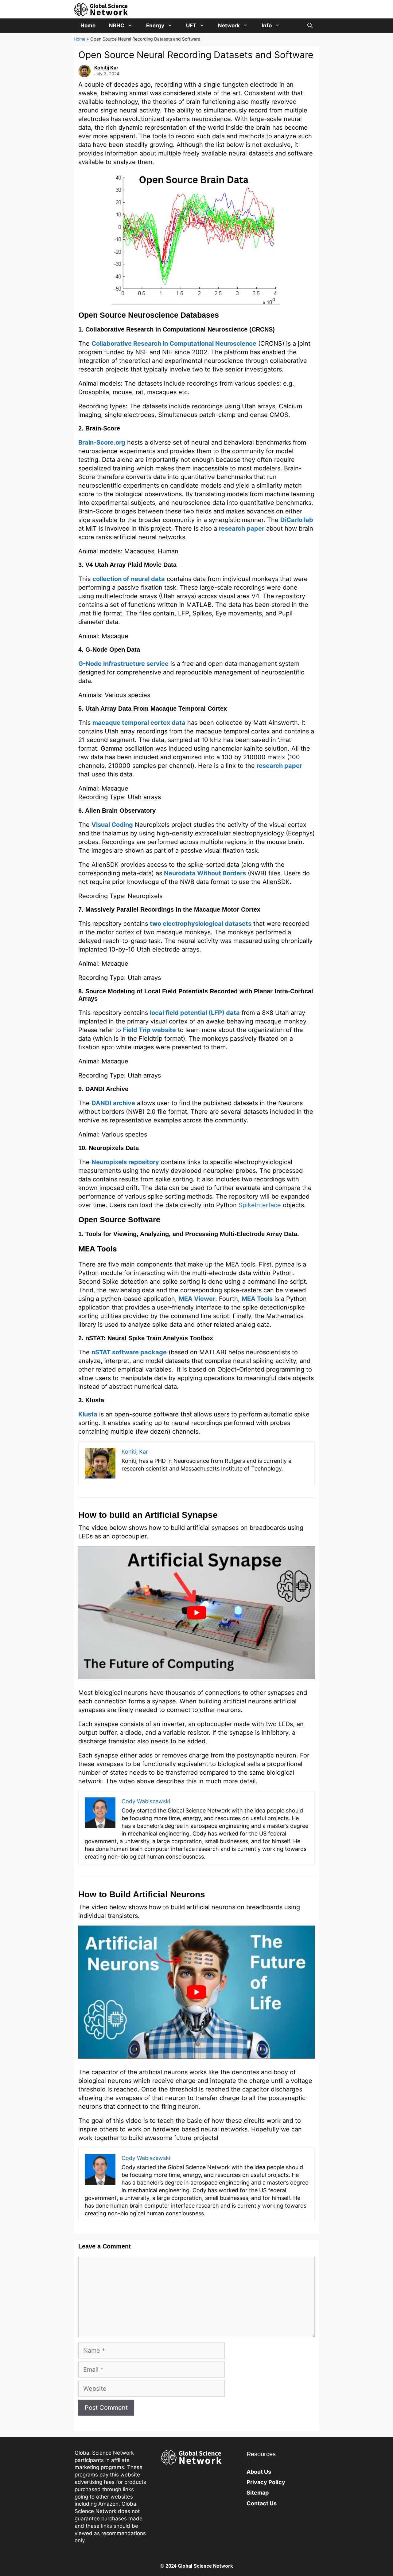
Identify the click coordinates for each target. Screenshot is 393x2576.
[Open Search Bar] (310, 26)
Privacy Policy (266, 2482)
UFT (191, 26)
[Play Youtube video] (196, 1613)
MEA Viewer (197, 1299)
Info (267, 26)
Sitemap (258, 2493)
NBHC (117, 26)
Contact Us (262, 2503)
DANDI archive (113, 1103)
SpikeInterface (260, 1205)
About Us (259, 2472)
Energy (155, 26)
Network (229, 26)
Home (88, 26)
